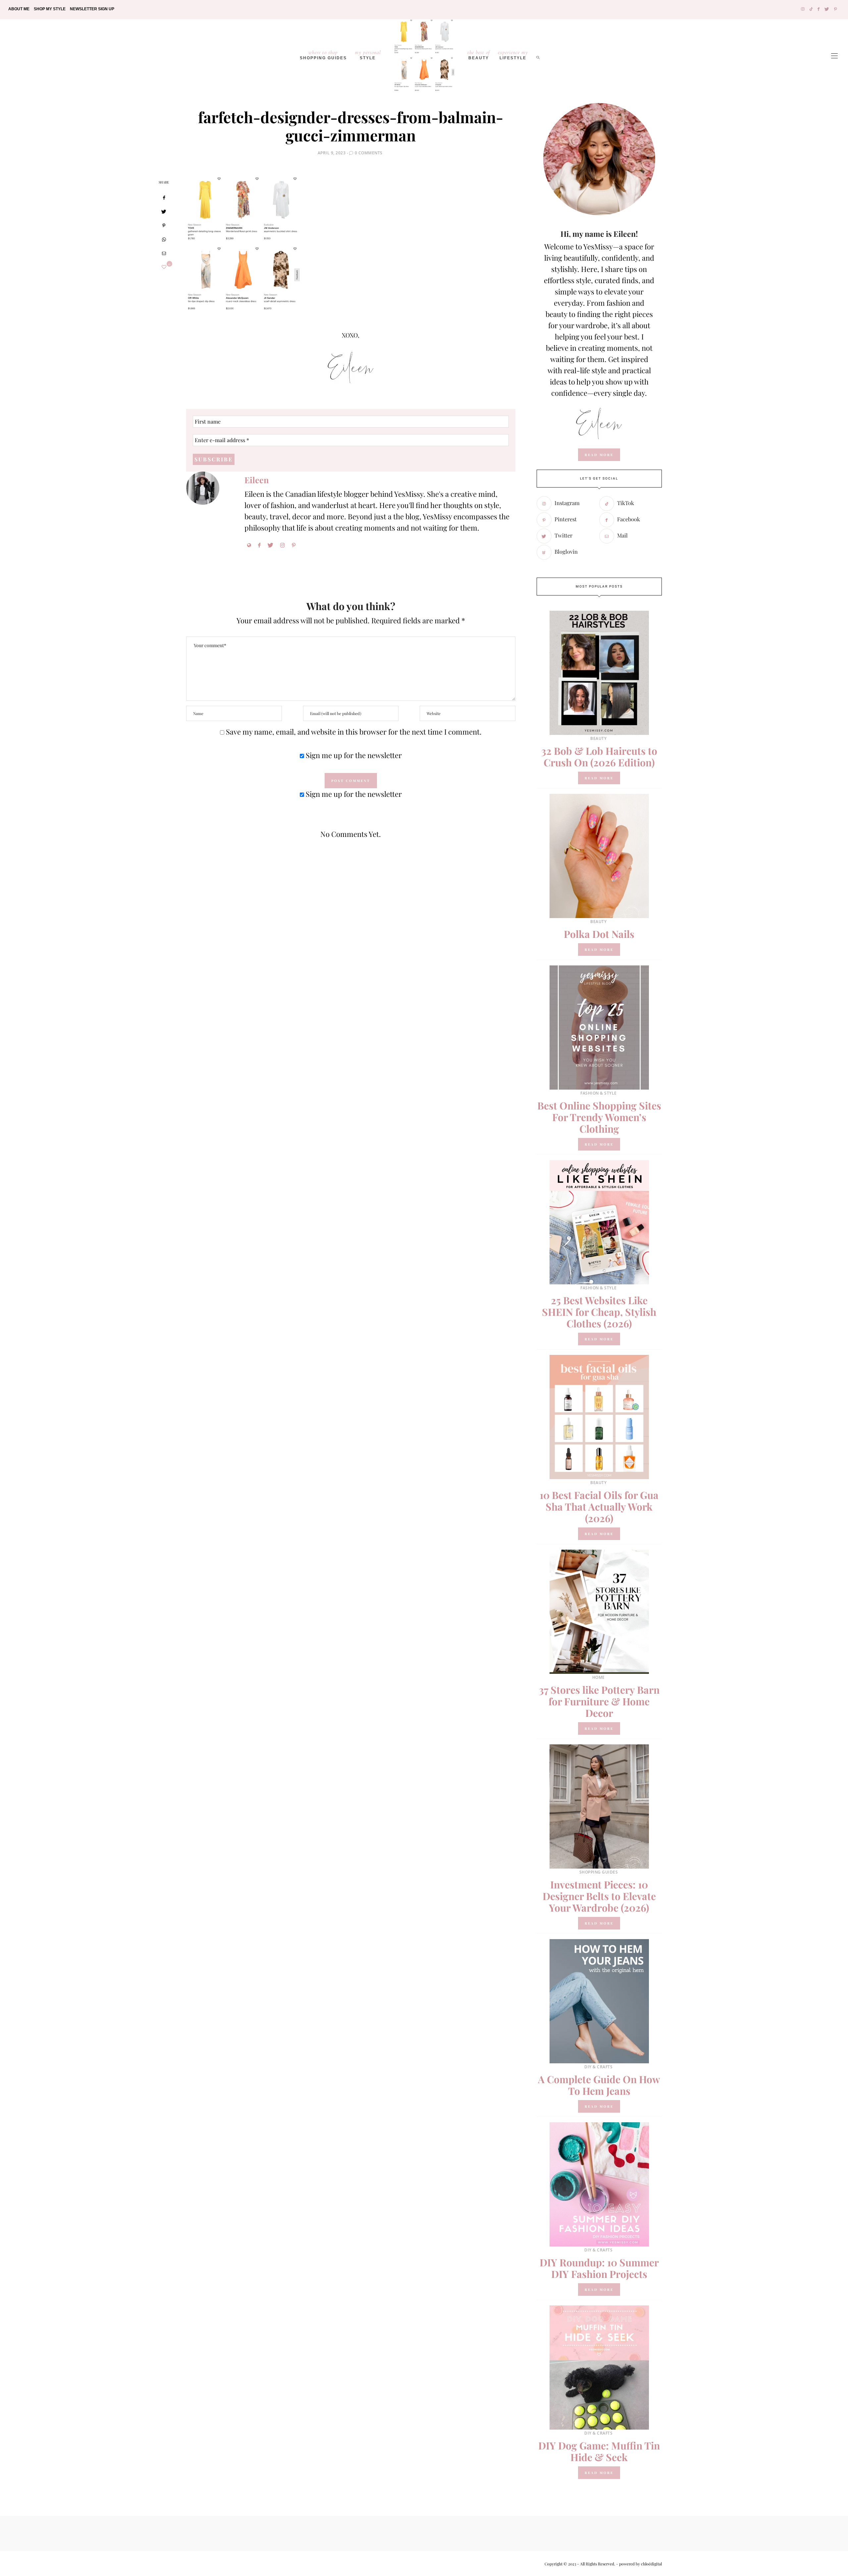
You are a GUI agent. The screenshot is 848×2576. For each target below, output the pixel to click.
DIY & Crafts (598, 2067)
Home (599, 1677)
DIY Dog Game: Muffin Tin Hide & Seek (599, 2451)
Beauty (479, 55)
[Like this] (164, 267)
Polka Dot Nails (599, 934)
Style (368, 55)
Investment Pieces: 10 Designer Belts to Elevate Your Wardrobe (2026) (599, 1896)
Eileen (257, 480)
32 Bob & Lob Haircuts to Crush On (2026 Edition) (599, 757)
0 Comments (369, 153)
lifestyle (513, 55)
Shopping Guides (323, 55)
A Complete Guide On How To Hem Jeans (599, 2085)
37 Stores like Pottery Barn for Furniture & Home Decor (599, 1701)
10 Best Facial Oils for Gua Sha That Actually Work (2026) (599, 1507)
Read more (599, 778)
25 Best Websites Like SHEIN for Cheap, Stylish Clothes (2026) (599, 1312)
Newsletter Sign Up (92, 9)
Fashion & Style (599, 1093)
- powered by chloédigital (638, 2564)
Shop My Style (50, 9)
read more (599, 455)
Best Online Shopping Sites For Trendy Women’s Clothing (599, 1117)
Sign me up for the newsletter (353, 755)
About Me (19, 9)
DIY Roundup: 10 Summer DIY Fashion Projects (599, 2268)
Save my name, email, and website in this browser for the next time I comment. (354, 732)
